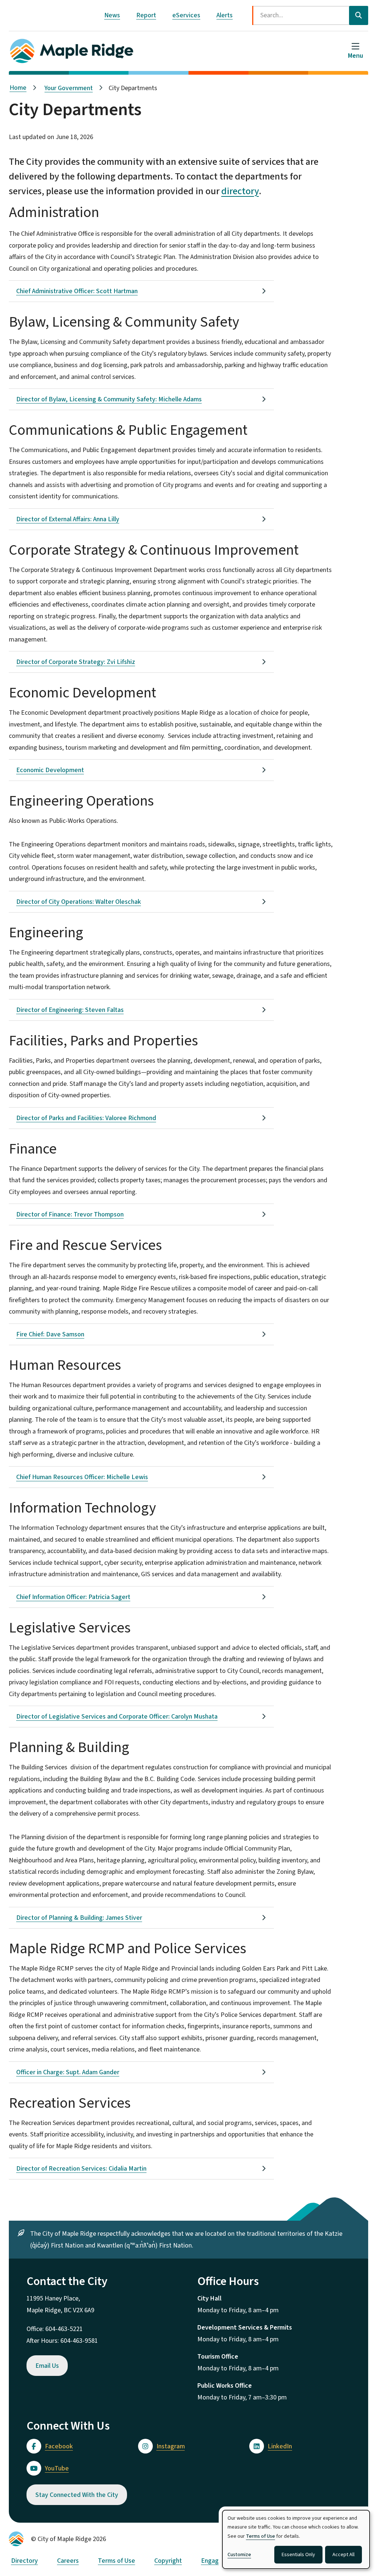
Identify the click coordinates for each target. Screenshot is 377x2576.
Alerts (225, 15)
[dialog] (296, 2539)
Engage (212, 2561)
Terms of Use (117, 2561)
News (112, 15)
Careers (68, 2561)
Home (18, 88)
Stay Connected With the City (77, 2495)
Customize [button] (239, 2555)
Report (146, 15)
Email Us (47, 2366)
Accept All (343, 2555)
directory (240, 191)
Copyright (168, 2561)
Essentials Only (298, 2555)
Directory (24, 2561)
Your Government (69, 88)
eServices (186, 15)
